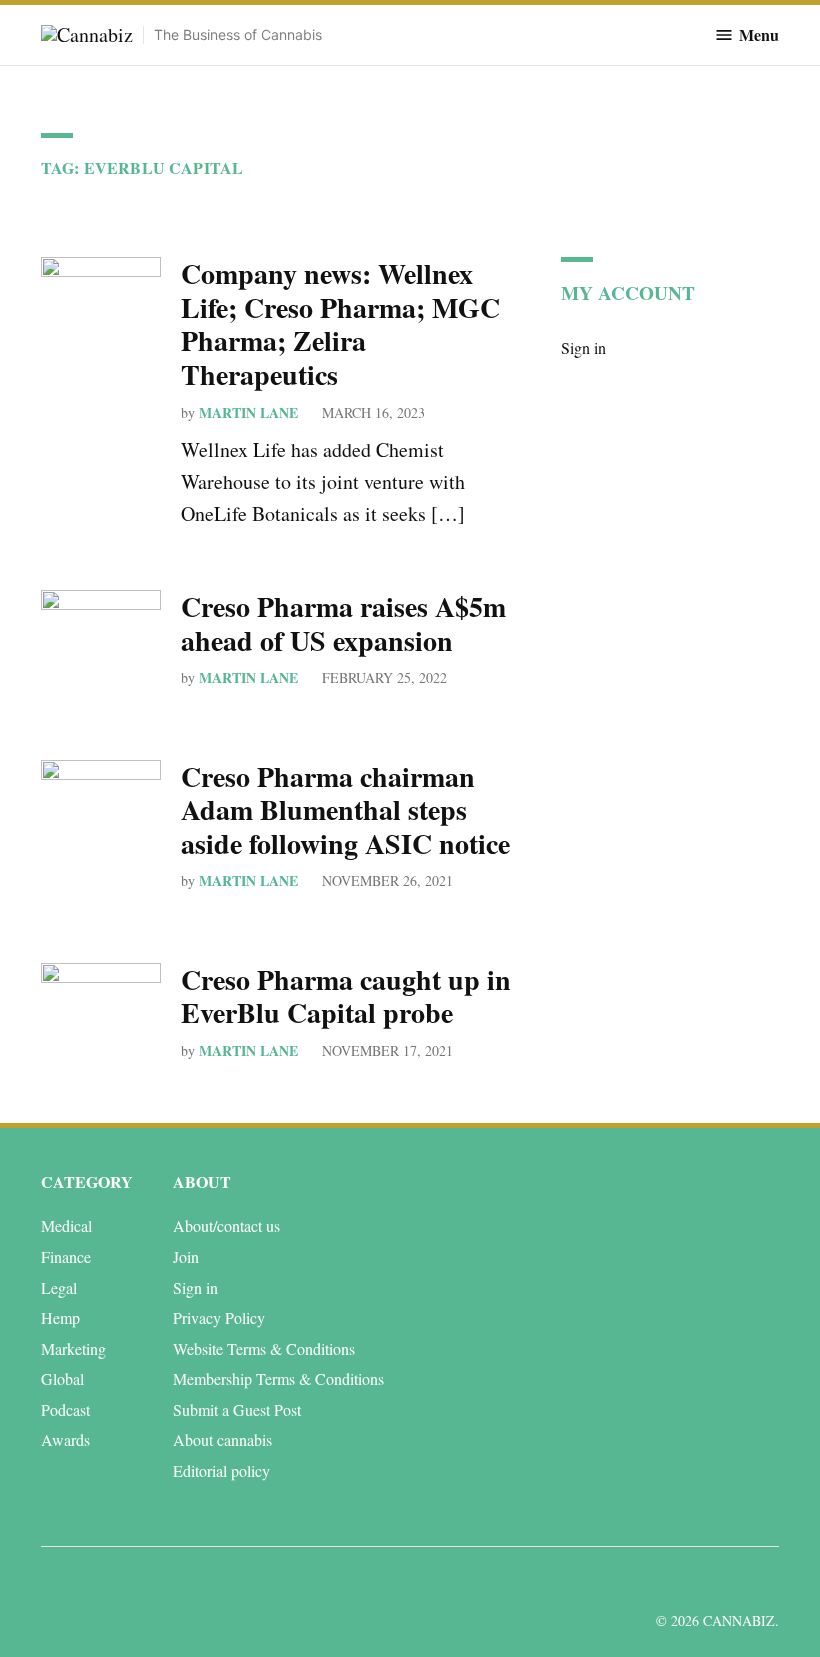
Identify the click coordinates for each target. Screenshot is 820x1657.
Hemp (60, 1317)
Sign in (583, 347)
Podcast (65, 1409)
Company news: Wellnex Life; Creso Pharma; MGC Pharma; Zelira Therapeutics (340, 324)
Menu (759, 35)
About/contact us (226, 1225)
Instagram (691, 1580)
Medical (66, 1225)
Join (186, 1256)
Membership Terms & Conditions (278, 1378)
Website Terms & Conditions (264, 1348)
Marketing (73, 1348)
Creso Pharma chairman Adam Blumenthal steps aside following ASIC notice (345, 810)
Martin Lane (248, 412)
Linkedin (646, 1580)
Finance (66, 1256)
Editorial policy (221, 1470)
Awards (65, 1439)
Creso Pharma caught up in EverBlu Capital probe (346, 996)
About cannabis (222, 1439)
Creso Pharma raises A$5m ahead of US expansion (343, 623)
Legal (59, 1287)
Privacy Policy (219, 1317)
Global (62, 1378)
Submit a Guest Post (237, 1409)
